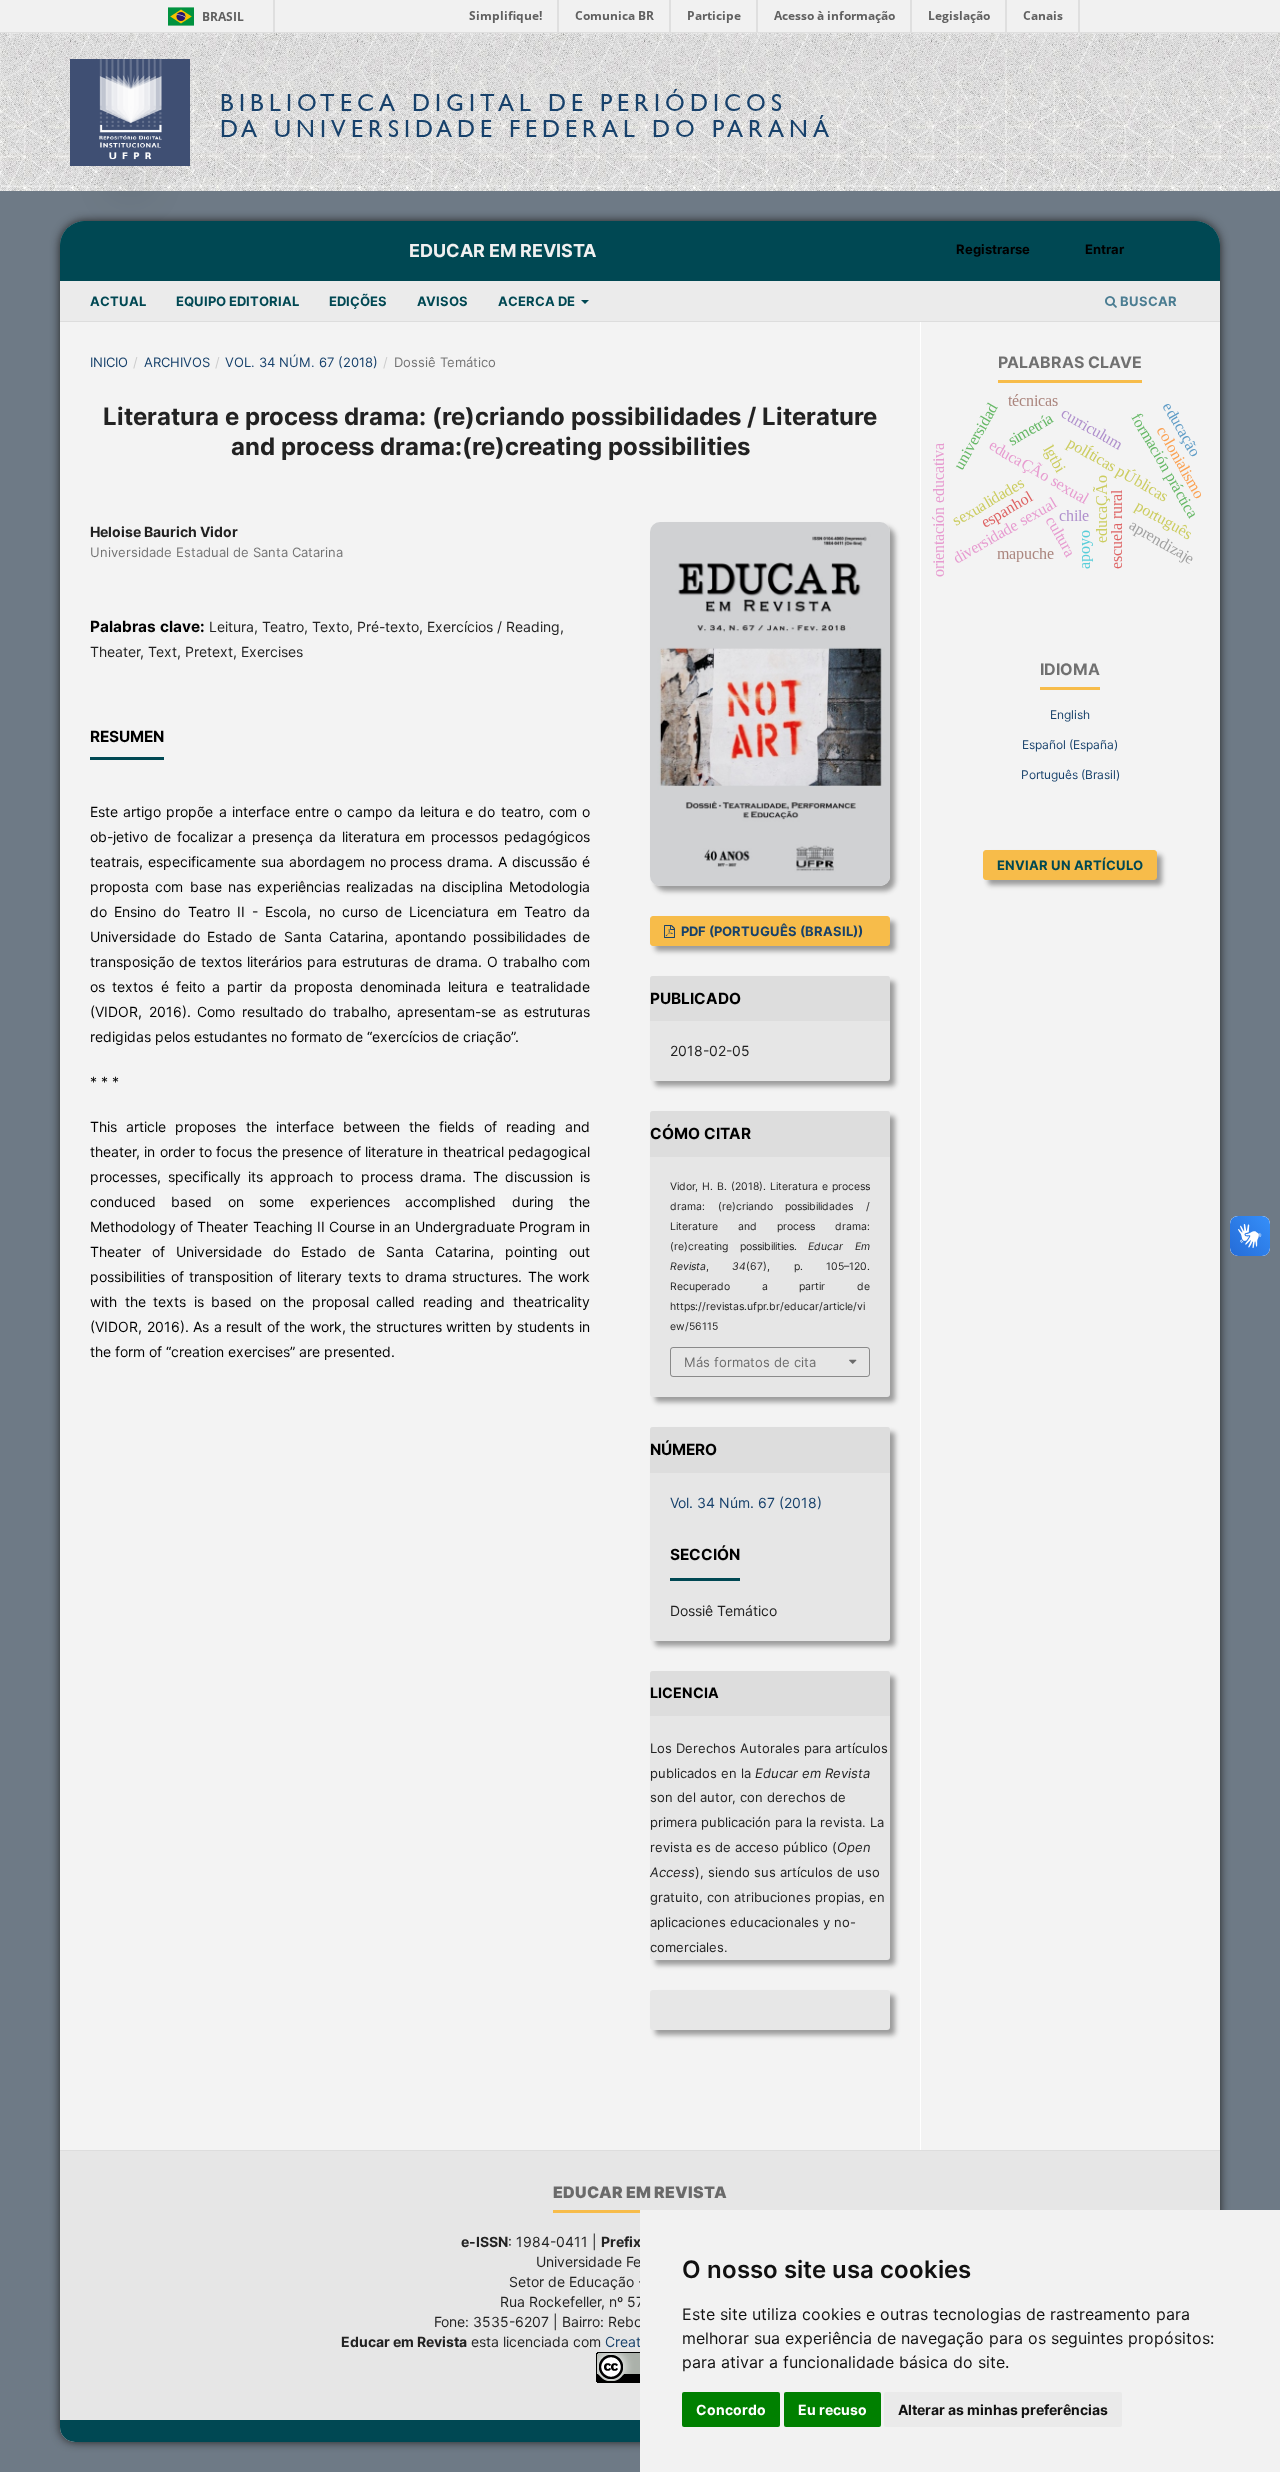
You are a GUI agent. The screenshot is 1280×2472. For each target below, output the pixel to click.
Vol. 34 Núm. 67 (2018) (301, 362)
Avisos (442, 301)
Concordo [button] (731, 2409)
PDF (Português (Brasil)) (770, 931)
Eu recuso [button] (832, 2409)
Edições (358, 301)
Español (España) (1070, 744)
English (1070, 714)
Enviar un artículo (1070, 865)
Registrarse (993, 249)
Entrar (1104, 249)
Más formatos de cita (750, 1362)
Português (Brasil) (1070, 774)
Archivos (177, 362)
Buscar (1147, 301)
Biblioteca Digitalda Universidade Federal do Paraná (527, 115)
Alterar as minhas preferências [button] (1003, 2409)
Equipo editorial (237, 301)
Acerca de (538, 301)
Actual (118, 301)
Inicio (109, 362)
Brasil (202, 16)
